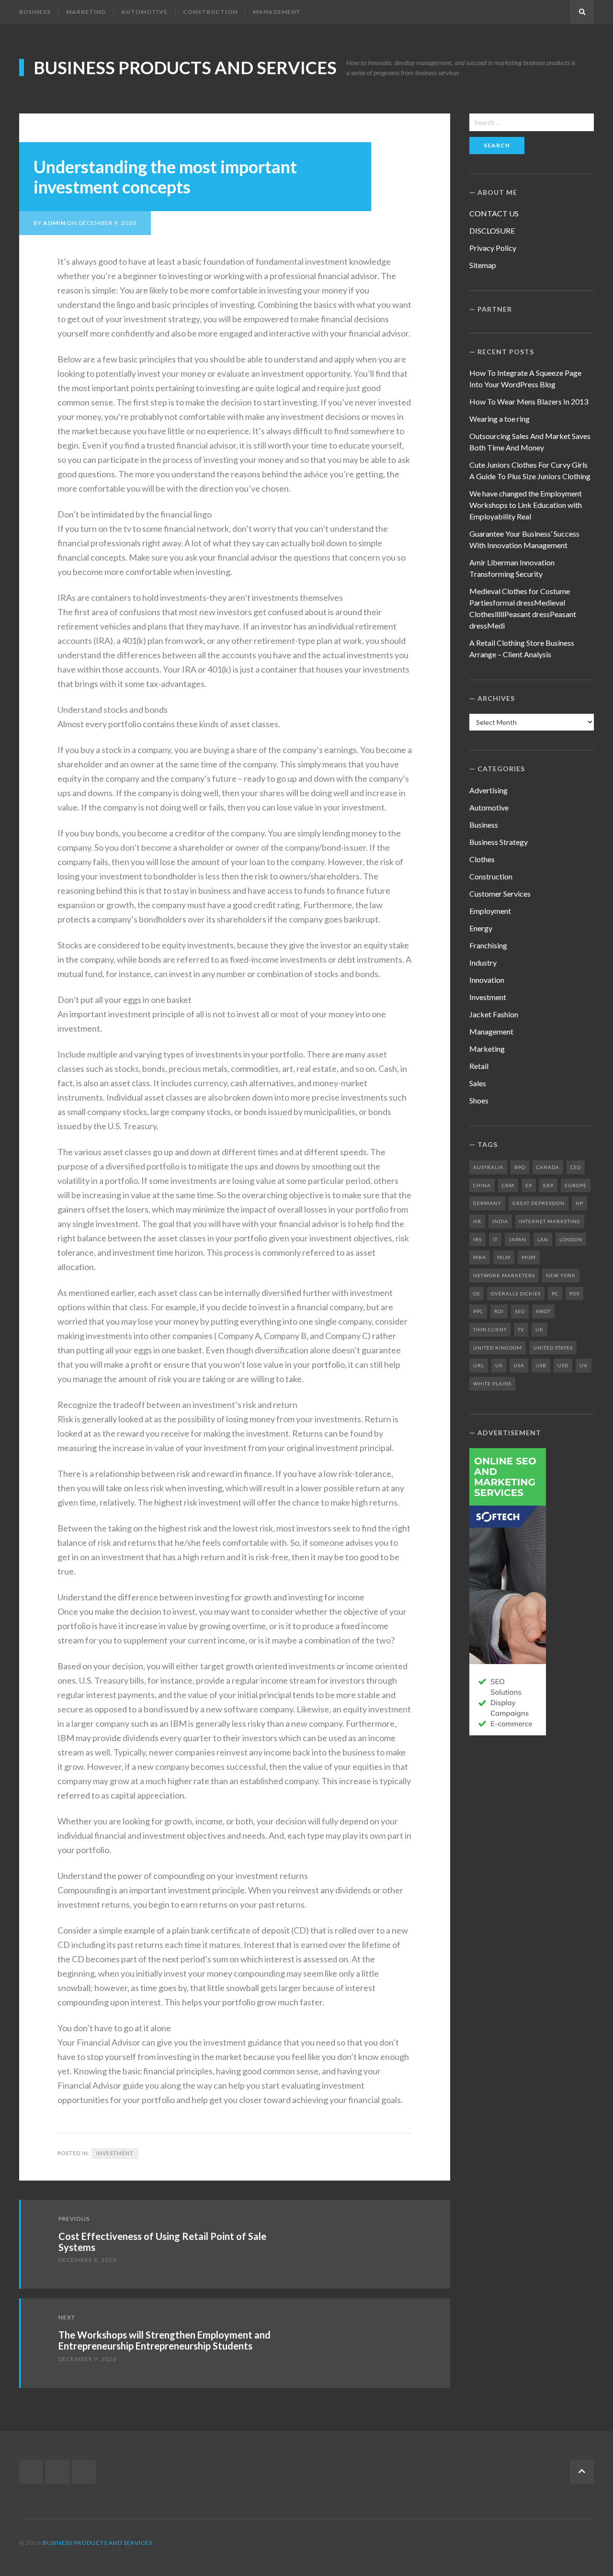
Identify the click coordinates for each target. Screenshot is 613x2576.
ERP (548, 1185)
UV (584, 1365)
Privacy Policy (493, 248)
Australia (488, 1167)
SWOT (543, 1311)
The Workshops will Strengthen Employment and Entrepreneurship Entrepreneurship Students (165, 2340)
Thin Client (490, 1329)
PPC (478, 1311)
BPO (520, 1167)
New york (561, 1275)
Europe (576, 1185)
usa (519, 1365)
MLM (504, 1257)
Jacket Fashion (494, 1014)
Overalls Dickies (516, 1294)
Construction (210, 12)
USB (541, 1365)
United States (553, 1348)
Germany (487, 1203)
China (482, 1185)
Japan (517, 1239)
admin (54, 223)
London (571, 1239)
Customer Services (500, 894)
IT (495, 1239)
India (500, 1221)
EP (529, 1185)
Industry (483, 962)
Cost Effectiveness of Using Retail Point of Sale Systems (162, 2242)
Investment (115, 2153)
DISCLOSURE (492, 231)
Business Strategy (499, 842)
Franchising (488, 945)
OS (477, 1294)
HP (579, 1203)
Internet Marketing (550, 1221)
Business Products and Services (185, 67)
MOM (529, 1257)
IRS (477, 1239)
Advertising (488, 790)
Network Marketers (504, 1275)
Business (35, 12)
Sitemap (483, 265)
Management (277, 12)
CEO (576, 1167)
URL (479, 1365)
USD (563, 1365)
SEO (520, 1311)
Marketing (86, 12)
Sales (478, 1083)
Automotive (144, 12)
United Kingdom (498, 1348)
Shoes (479, 1100)
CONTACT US (494, 213)
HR (477, 1221)
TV (521, 1329)
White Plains (492, 1384)
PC (555, 1294)
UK (539, 1329)
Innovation (487, 980)
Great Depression (539, 1203)
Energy (481, 928)
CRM (508, 1185)
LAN (543, 1239)
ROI (499, 1311)
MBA (480, 1257)
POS (574, 1294)
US (499, 1365)
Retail (479, 1066)
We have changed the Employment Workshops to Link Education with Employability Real (526, 505)
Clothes (482, 859)
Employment (490, 911)
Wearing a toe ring (499, 419)
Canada (548, 1167)
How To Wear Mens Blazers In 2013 (529, 401)
